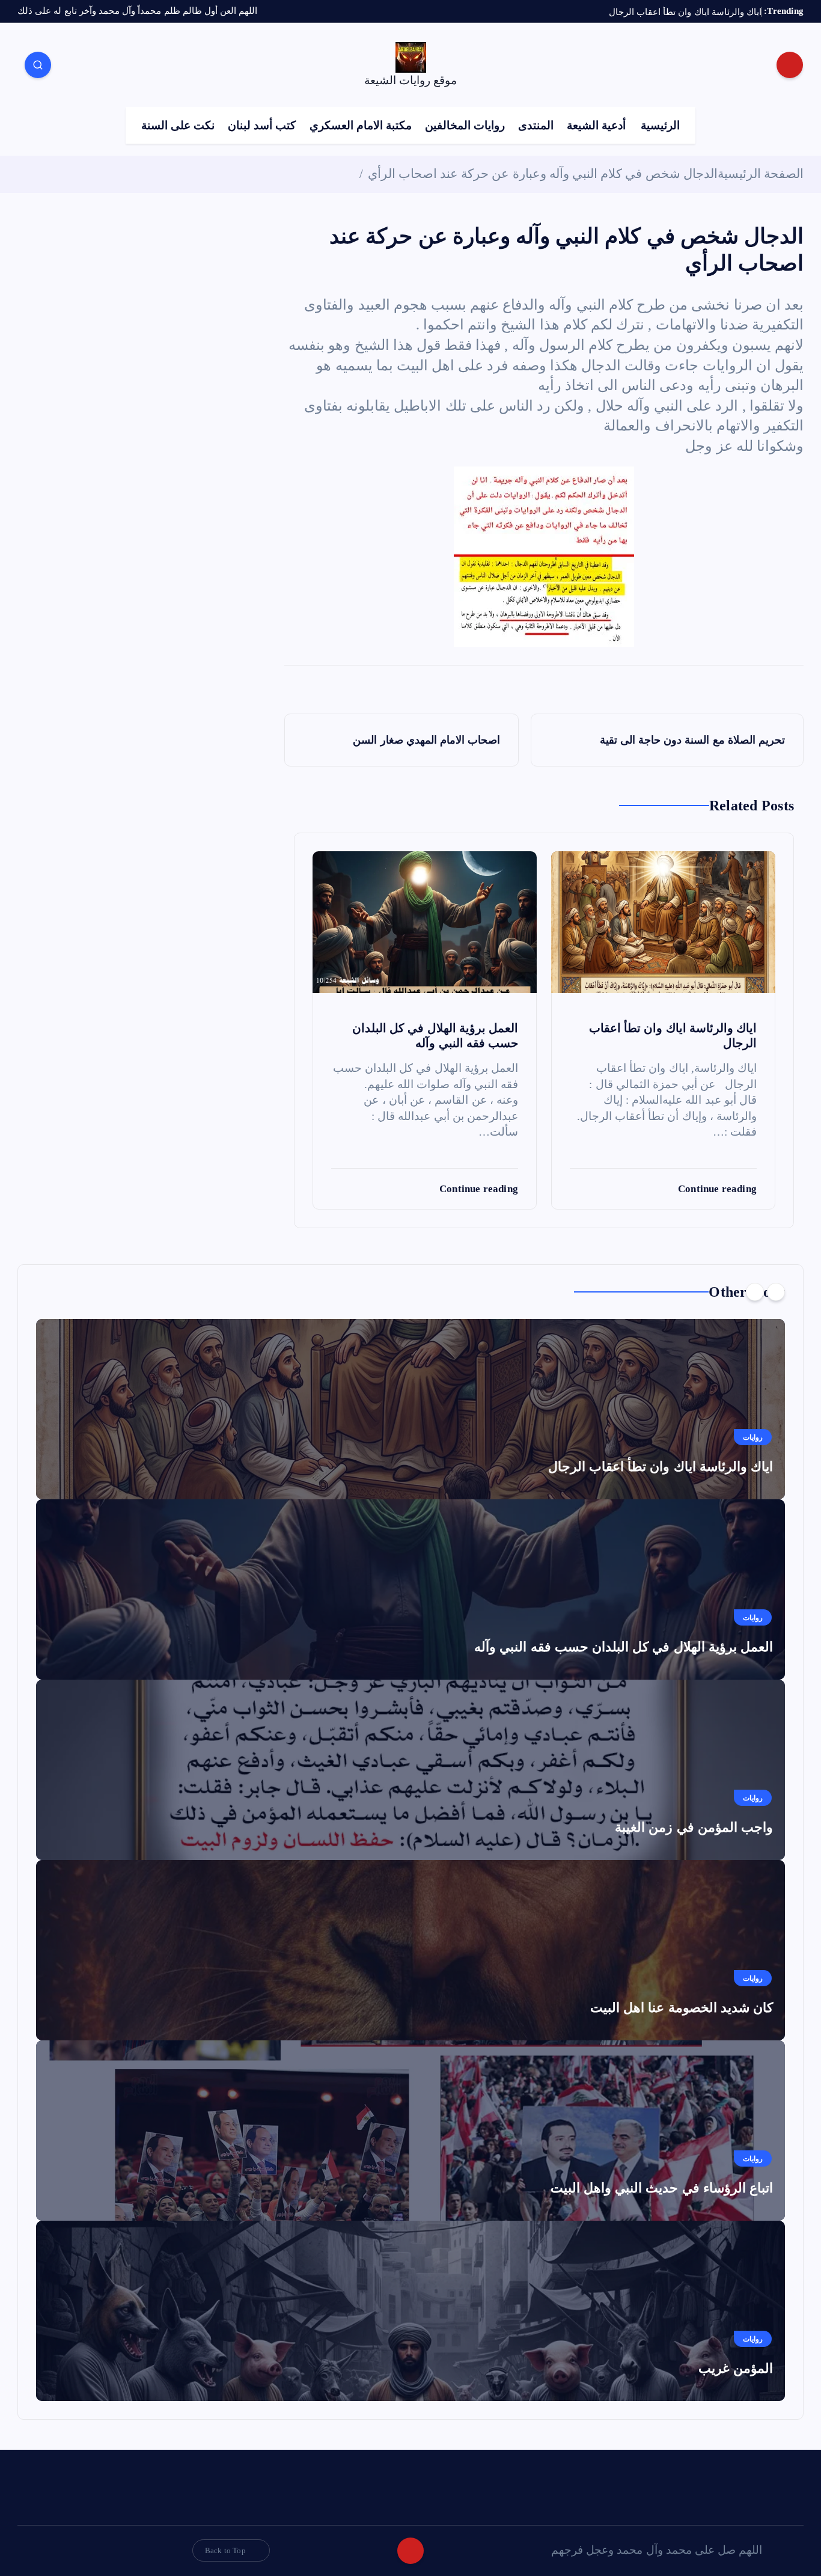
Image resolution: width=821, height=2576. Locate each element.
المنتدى (536, 125)
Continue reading (716, 1189)
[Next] (755, 1292)
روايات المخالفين (465, 125)
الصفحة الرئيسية (761, 174)
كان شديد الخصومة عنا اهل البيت (682, 2008)
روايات (753, 1437)
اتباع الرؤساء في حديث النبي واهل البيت (662, 2188)
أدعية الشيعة (596, 125)
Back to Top (225, 2550)
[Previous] (776, 1292)
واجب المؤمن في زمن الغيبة (694, 1827)
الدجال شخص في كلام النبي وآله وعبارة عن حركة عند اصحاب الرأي (543, 174)
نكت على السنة (178, 125)
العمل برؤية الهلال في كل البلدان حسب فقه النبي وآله (624, 1647)
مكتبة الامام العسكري (361, 125)
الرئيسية (660, 125)
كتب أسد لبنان (262, 125)
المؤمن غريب (736, 2368)
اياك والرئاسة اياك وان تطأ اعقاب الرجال (661, 1467)
